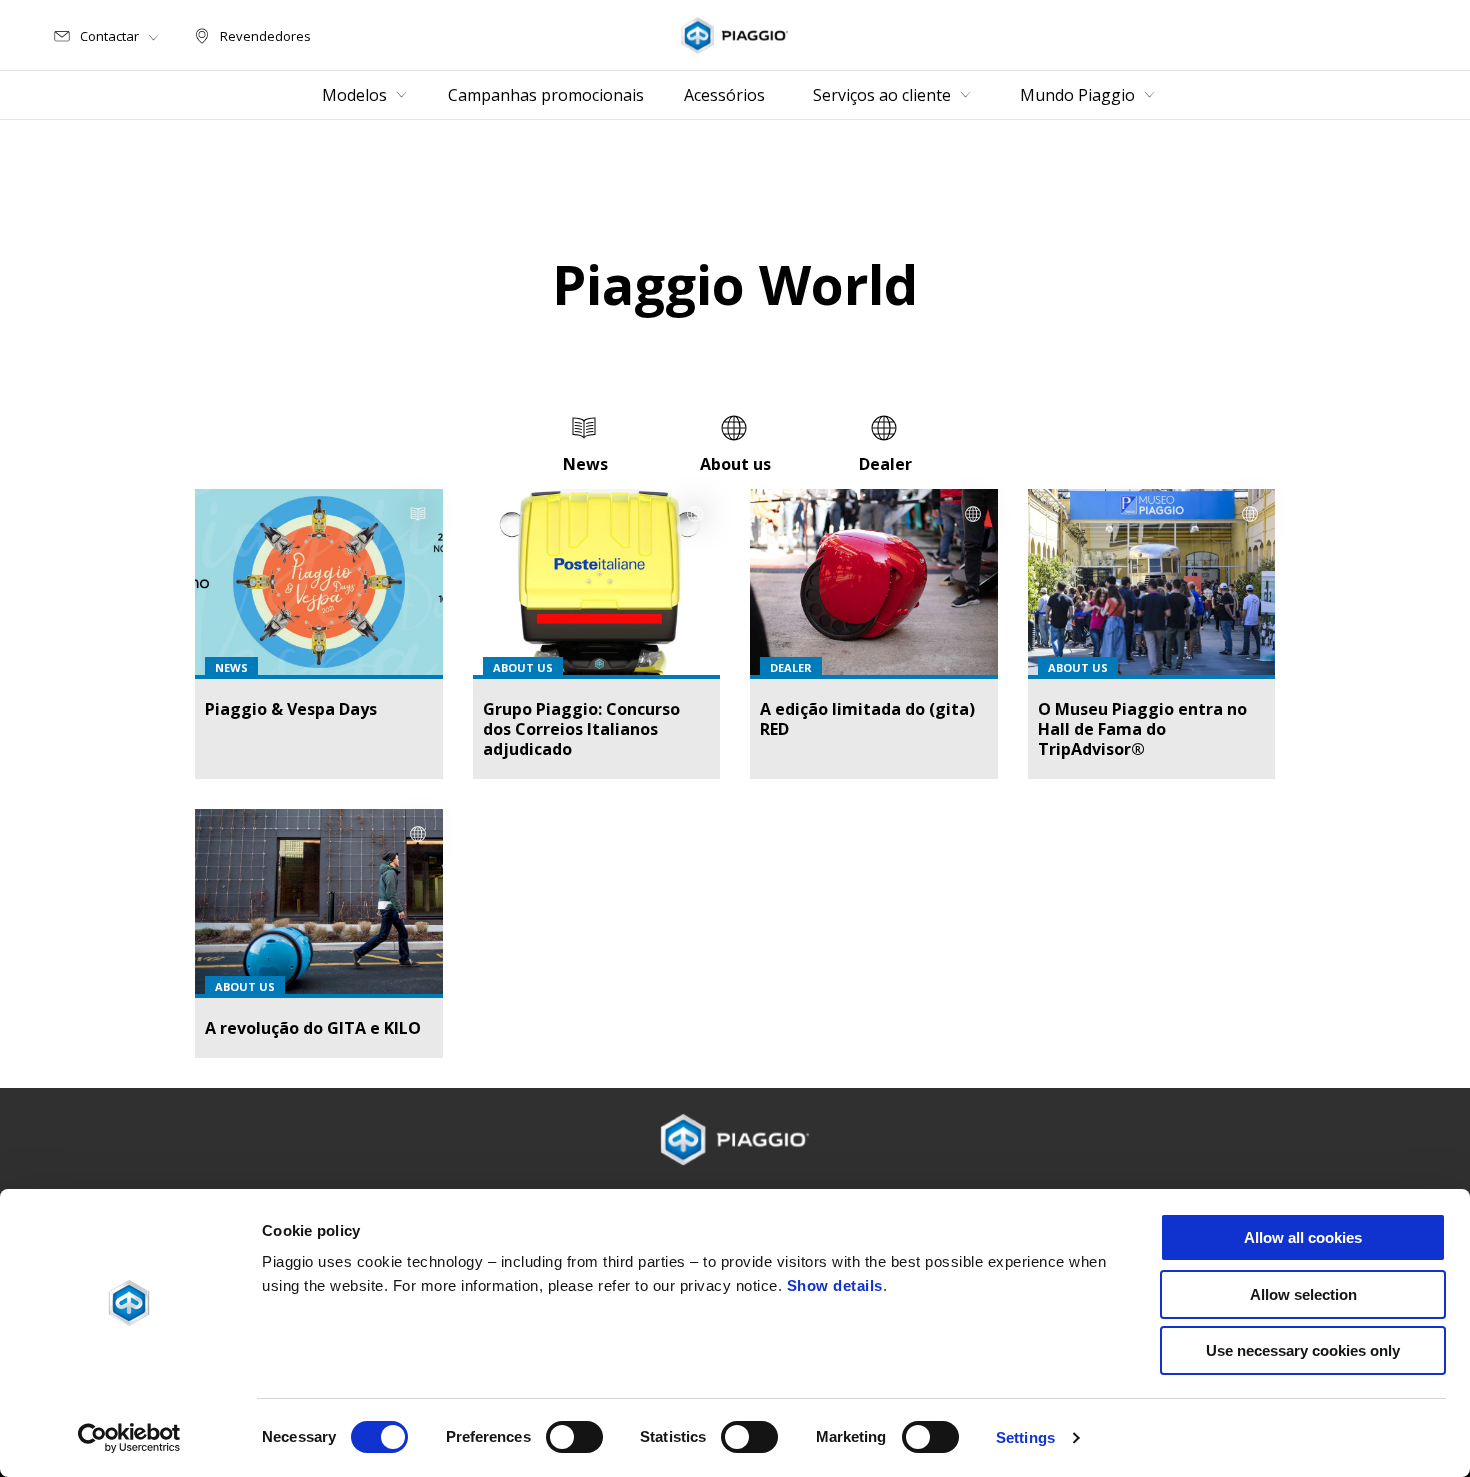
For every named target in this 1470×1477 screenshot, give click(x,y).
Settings (1025, 1437)
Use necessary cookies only (1303, 1350)
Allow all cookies (1303, 1237)
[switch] (574, 1437)
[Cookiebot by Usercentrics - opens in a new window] (129, 1438)
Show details (835, 1285)
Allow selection (1303, 1294)
